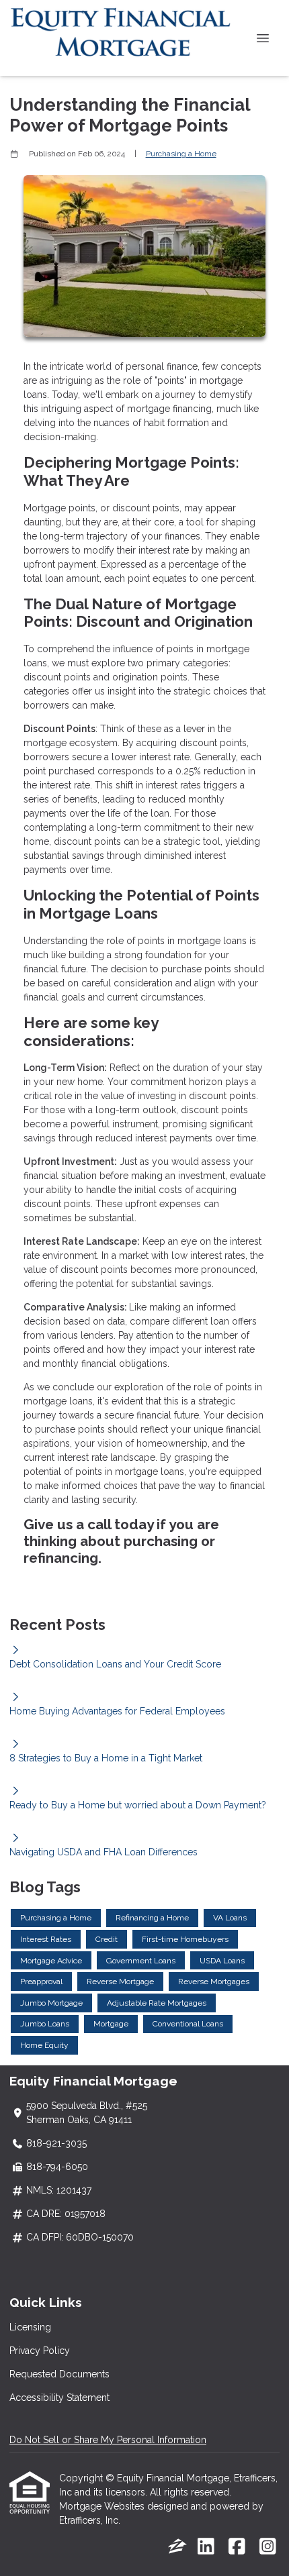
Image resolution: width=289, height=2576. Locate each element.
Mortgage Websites (103, 2506)
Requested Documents (59, 2374)
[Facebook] (237, 2547)
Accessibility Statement (59, 2398)
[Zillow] (177, 2547)
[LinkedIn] (206, 2547)
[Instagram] (268, 2547)
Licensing (30, 2327)
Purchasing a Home (181, 154)
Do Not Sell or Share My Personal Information (108, 2440)
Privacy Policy (40, 2351)
